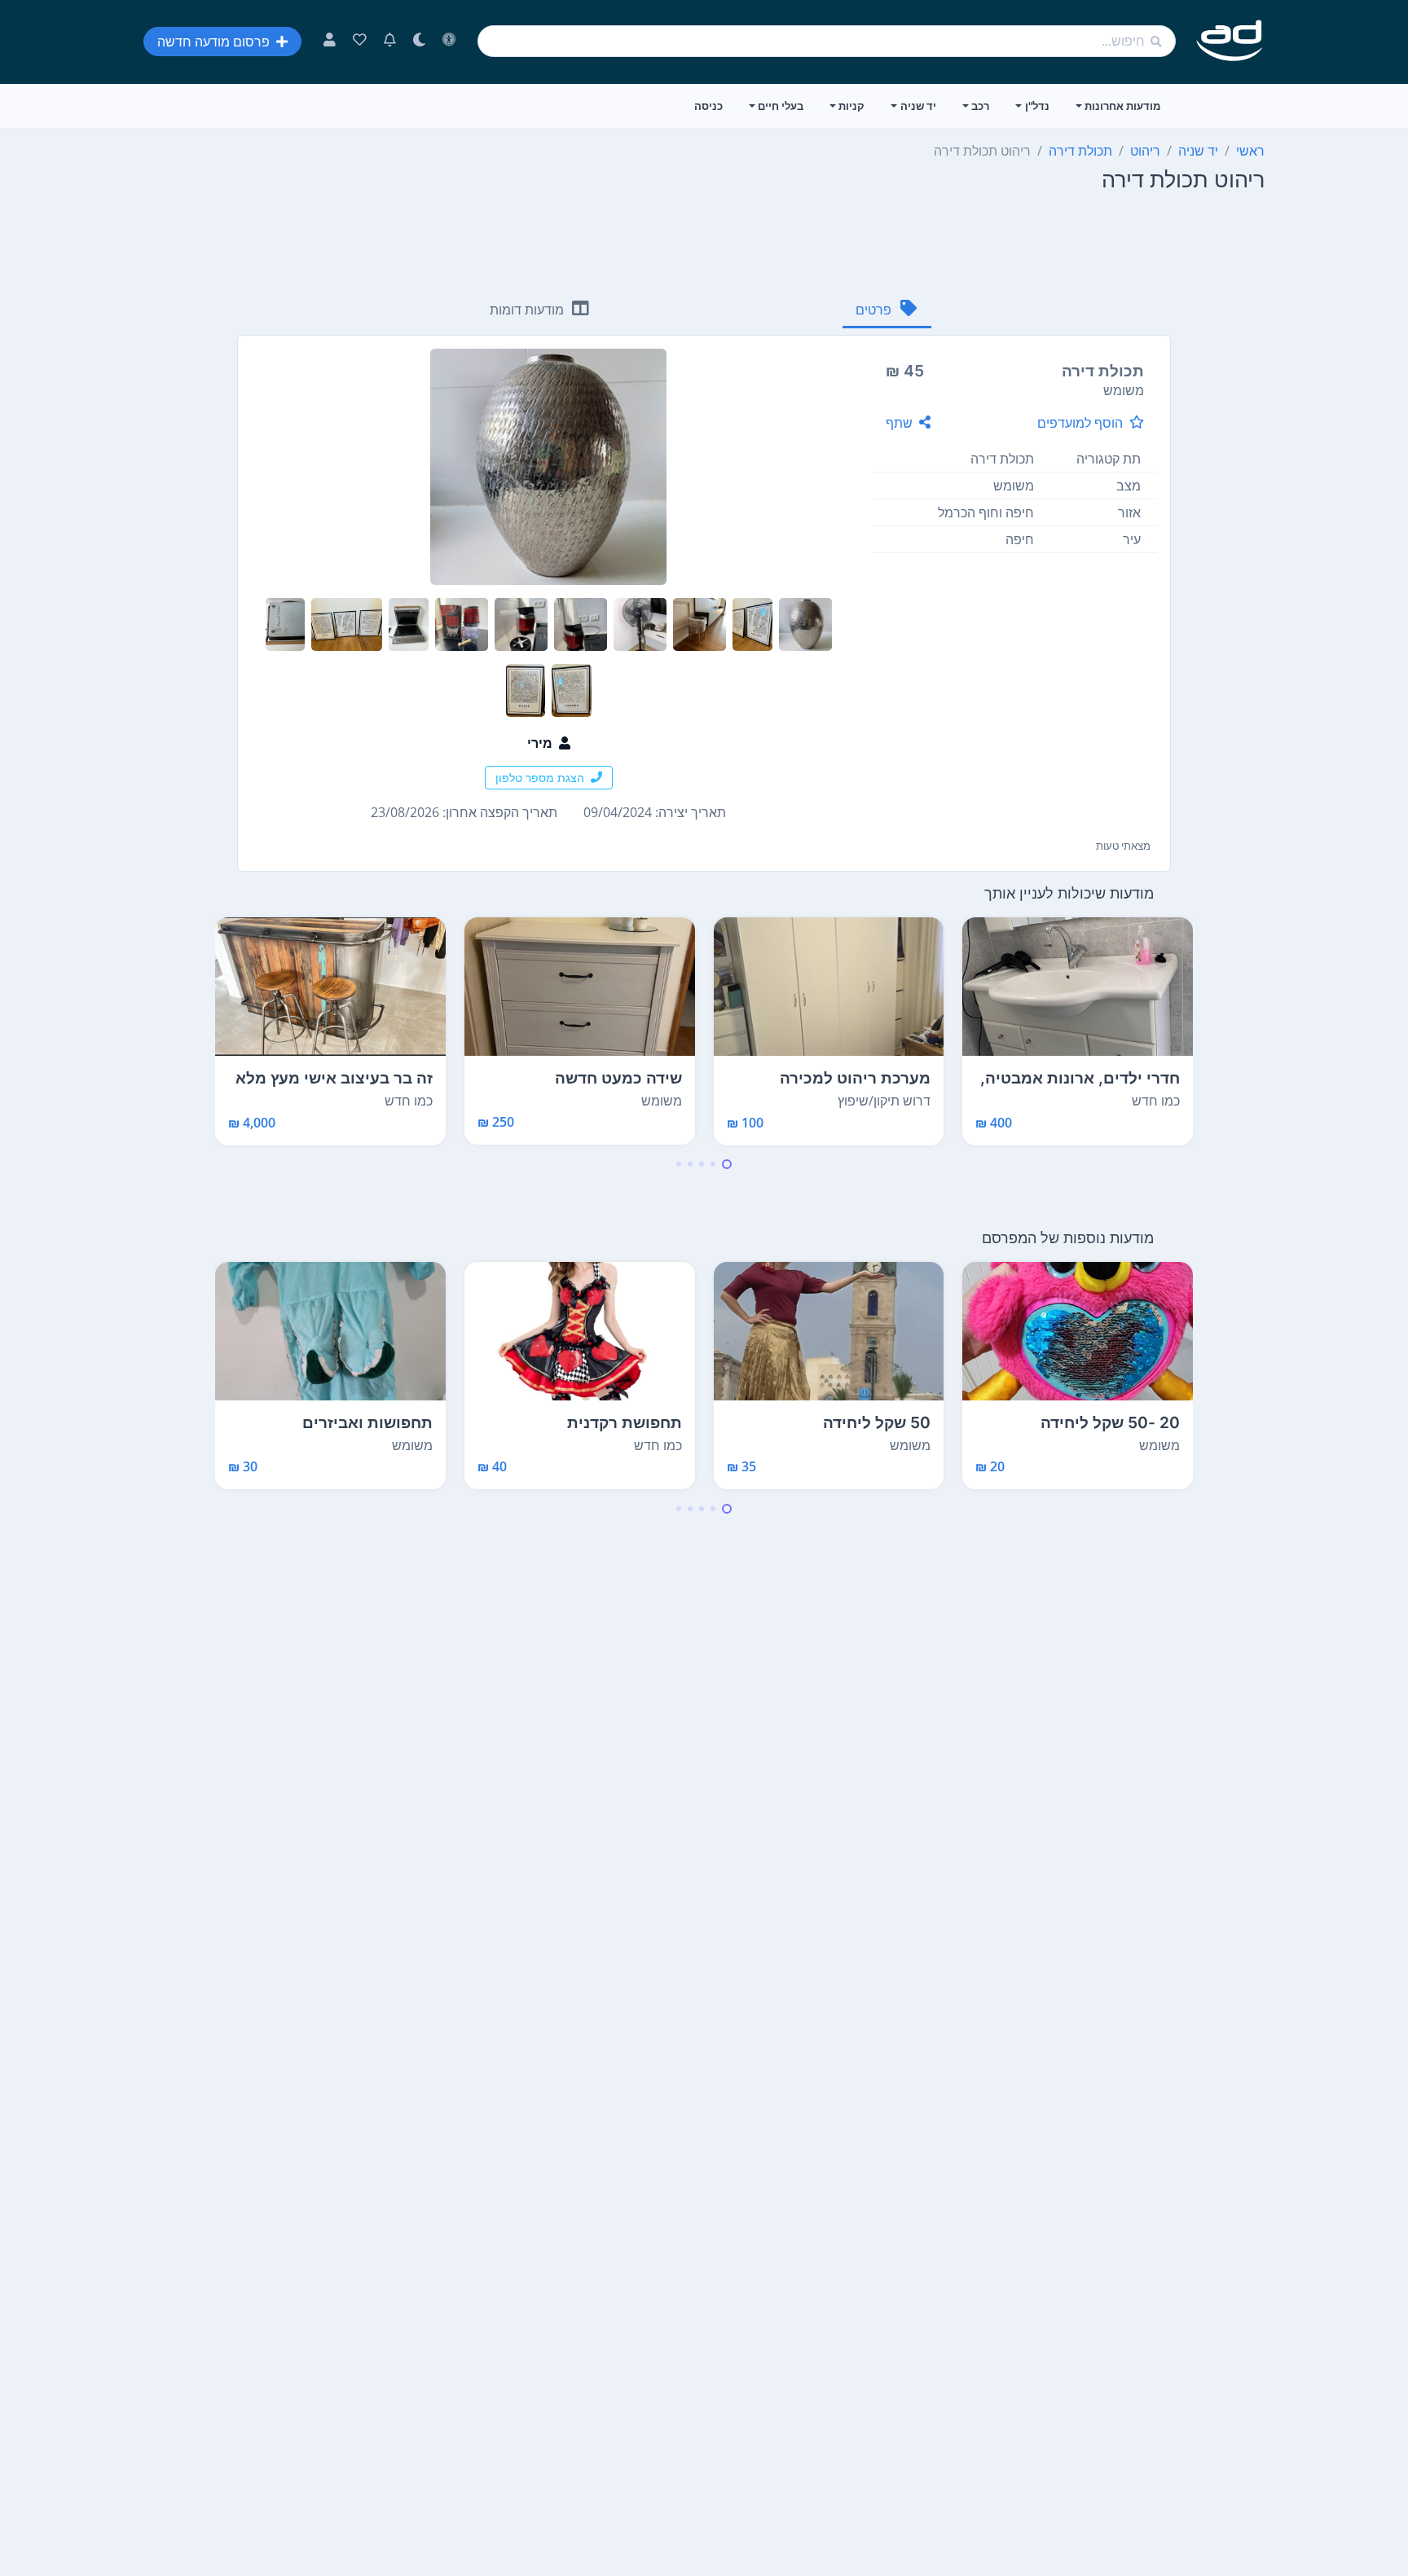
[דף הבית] (1230, 41)
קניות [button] (851, 106)
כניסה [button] (708, 106)
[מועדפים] (360, 42)
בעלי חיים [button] (781, 106)
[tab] (887, 311)
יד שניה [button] (918, 106)
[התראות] (390, 42)
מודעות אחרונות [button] (1122, 106)
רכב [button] (980, 106)
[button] (727, 1164)
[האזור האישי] (330, 42)
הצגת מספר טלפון (540, 778)
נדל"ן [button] (1037, 106)
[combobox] (827, 41)
